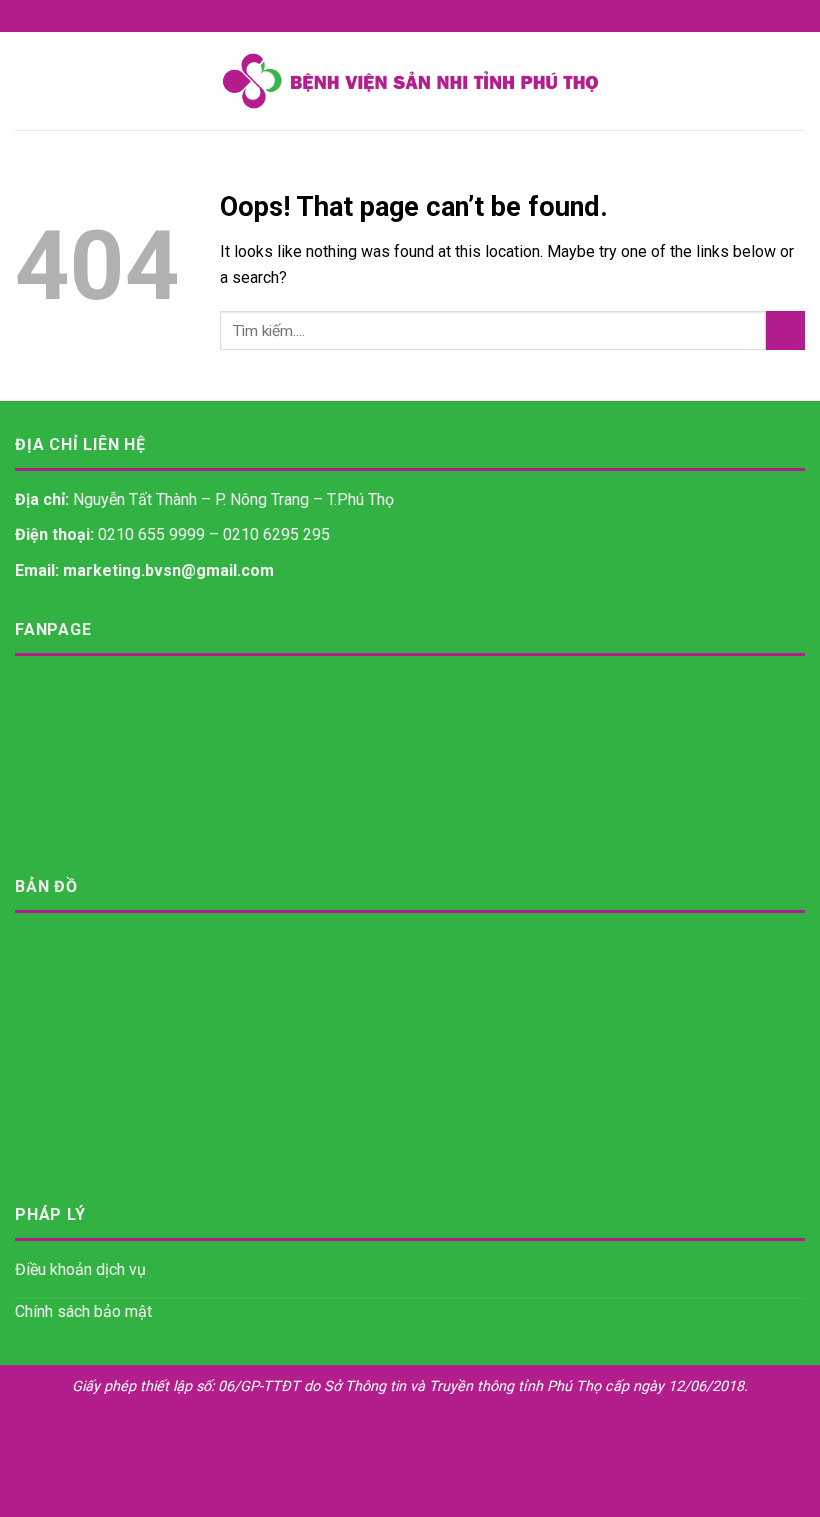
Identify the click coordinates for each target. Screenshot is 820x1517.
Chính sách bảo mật (83, 1311)
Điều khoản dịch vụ (80, 1269)
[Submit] (785, 330)
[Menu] (27, 80)
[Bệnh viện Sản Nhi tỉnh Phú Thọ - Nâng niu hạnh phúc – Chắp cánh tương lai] (410, 81)
